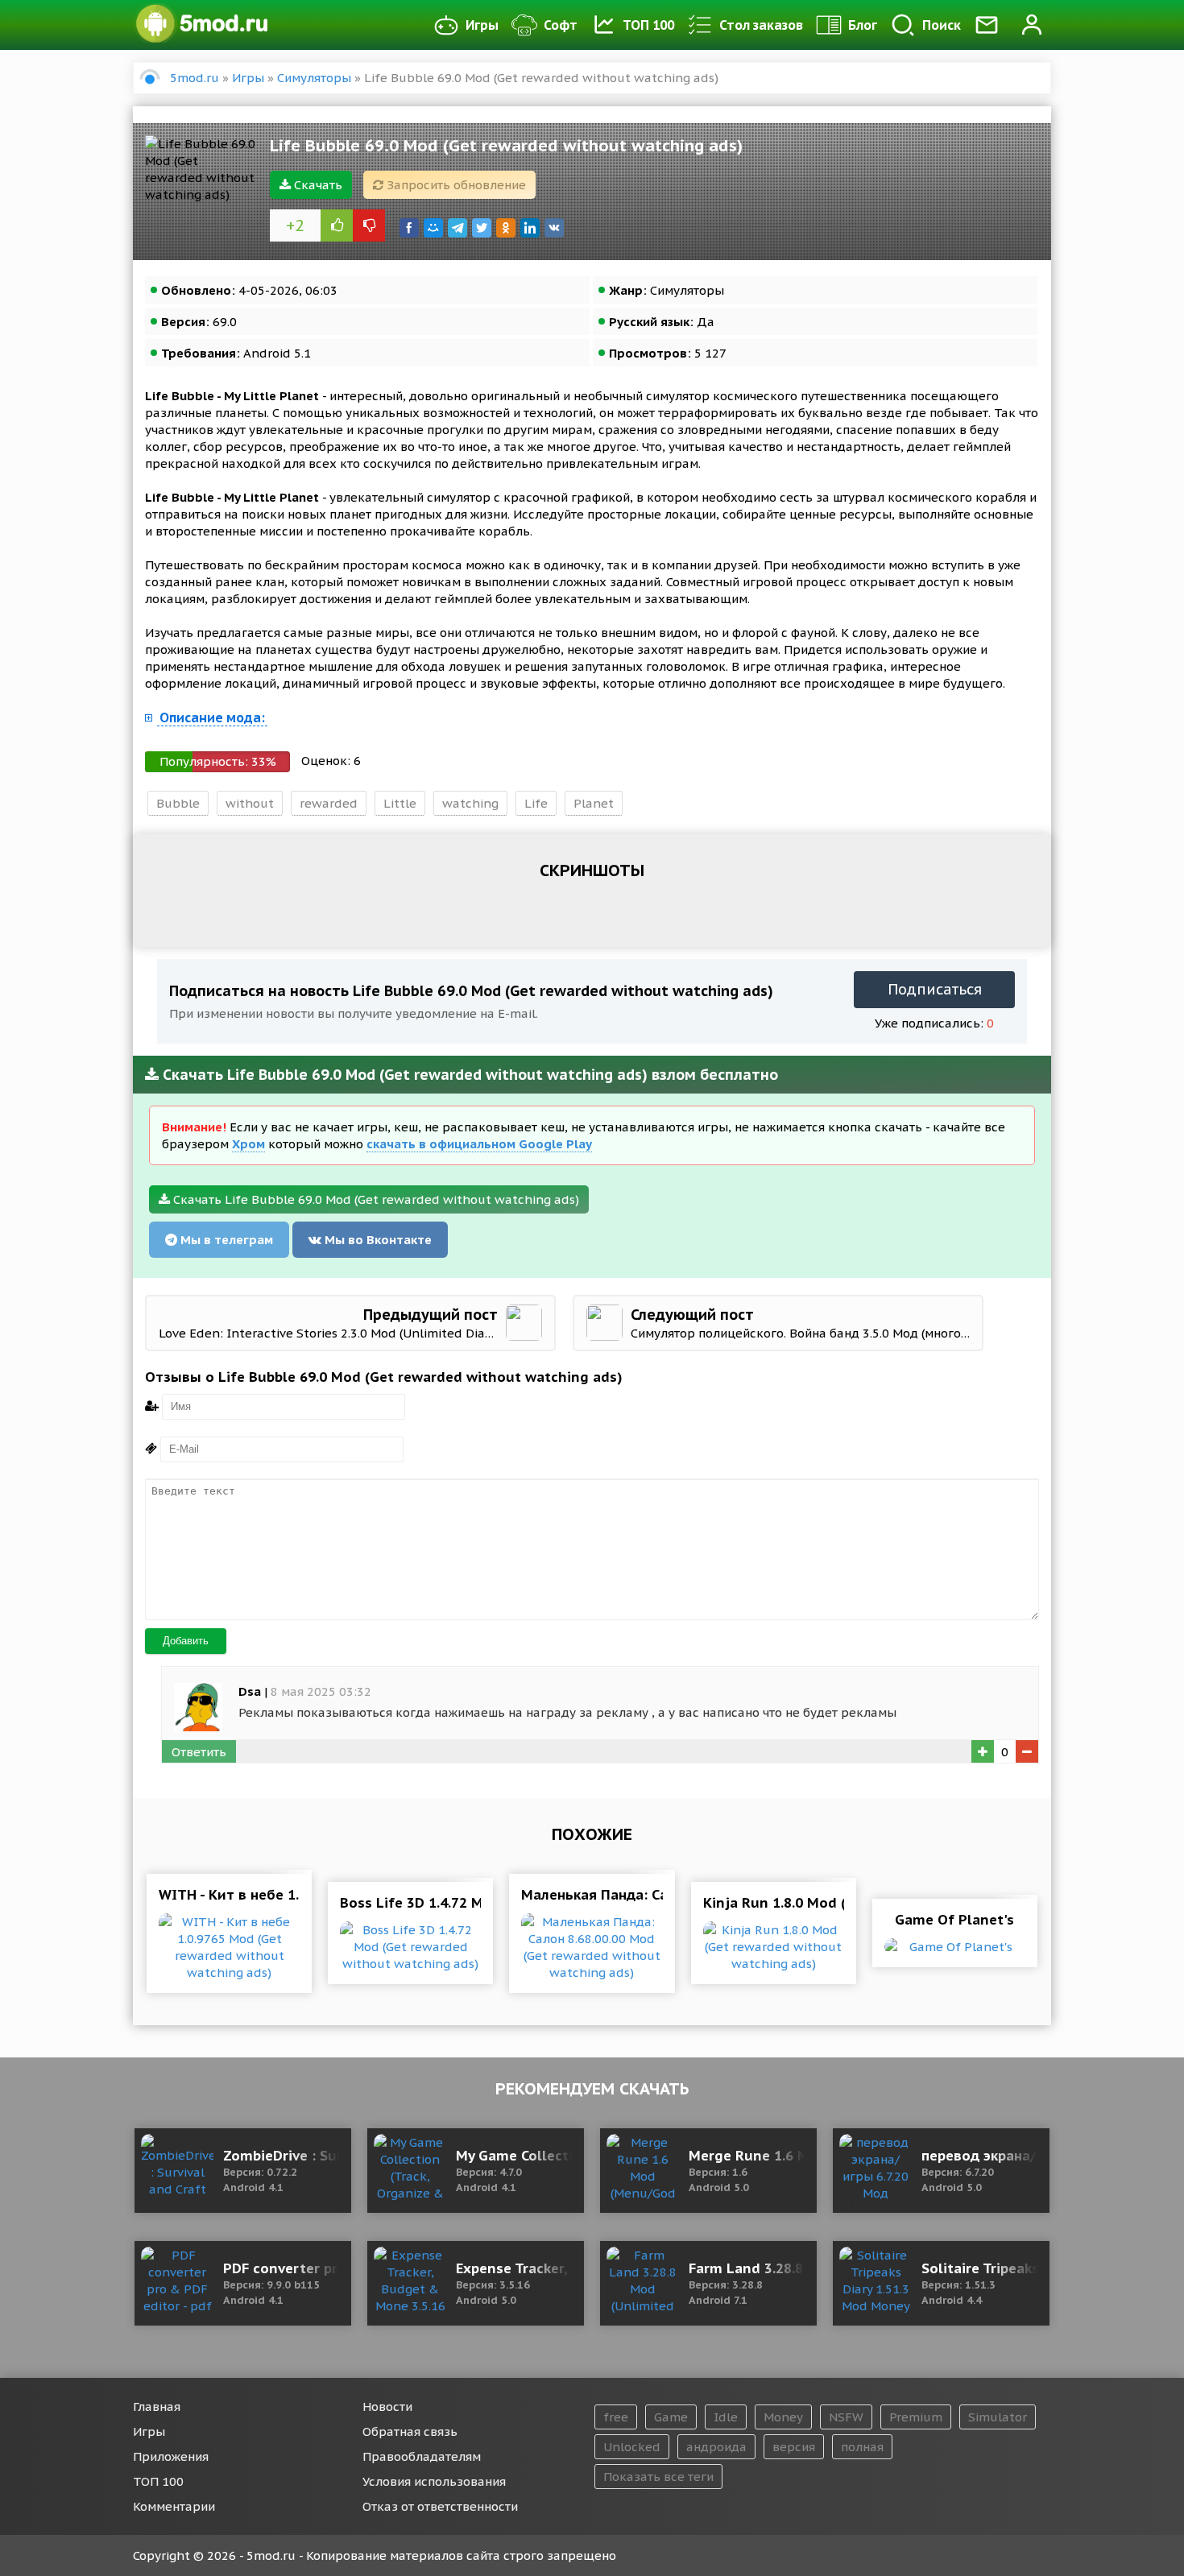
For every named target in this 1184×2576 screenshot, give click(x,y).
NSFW (846, 2417)
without (250, 803)
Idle (726, 2417)
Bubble (178, 803)
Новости (387, 2406)
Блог (863, 25)
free (616, 2417)
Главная (157, 2406)
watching (470, 803)
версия (794, 2447)
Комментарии (174, 2506)
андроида (716, 2447)
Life (536, 803)
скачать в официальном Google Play (479, 1144)
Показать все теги (658, 2477)
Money (783, 2417)
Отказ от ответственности (440, 2506)
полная (862, 2447)
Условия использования (434, 2481)
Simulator (998, 2417)
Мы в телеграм (225, 1240)
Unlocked (632, 2447)
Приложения (171, 2456)
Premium (916, 2417)
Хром (248, 1144)
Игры (482, 25)
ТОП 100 (648, 25)
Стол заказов (761, 25)
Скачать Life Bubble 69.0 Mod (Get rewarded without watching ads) (375, 1199)
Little (400, 803)
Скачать (317, 185)
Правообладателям (422, 2456)
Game (671, 2417)
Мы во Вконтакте (377, 1240)
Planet (594, 803)
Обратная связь (410, 2431)
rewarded (329, 803)
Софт (561, 25)
